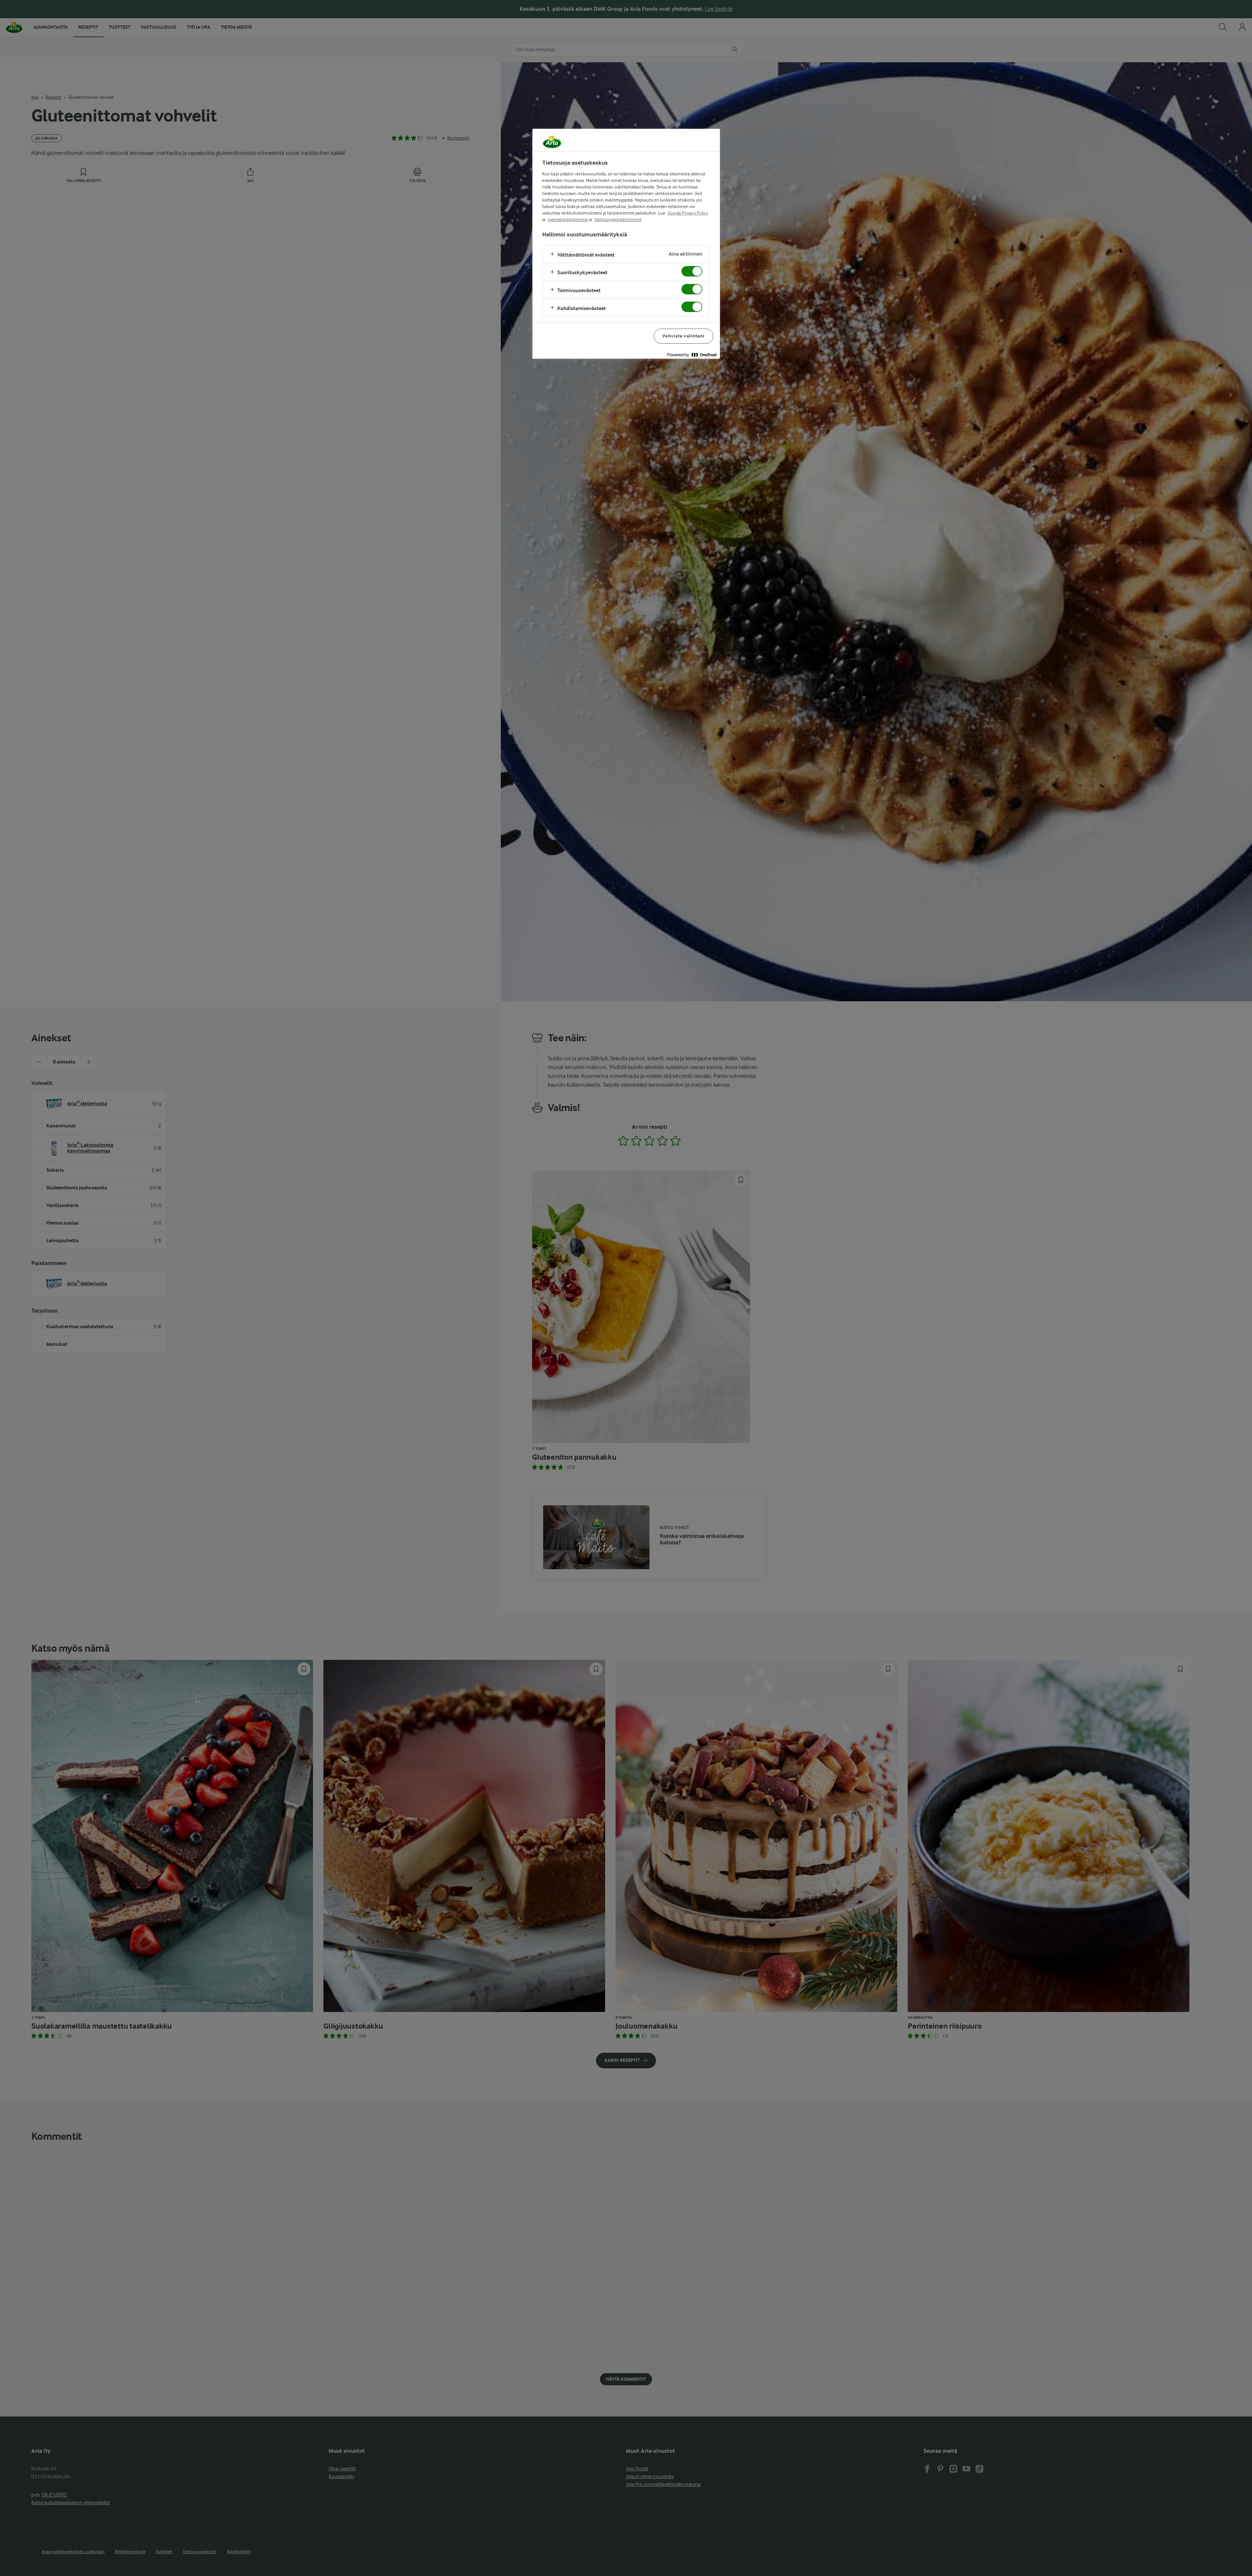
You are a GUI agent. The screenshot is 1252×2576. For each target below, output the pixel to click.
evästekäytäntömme (568, 219)
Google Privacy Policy (688, 213)
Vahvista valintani (683, 336)
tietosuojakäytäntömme (618, 219)
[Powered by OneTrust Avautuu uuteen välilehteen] (692, 355)
